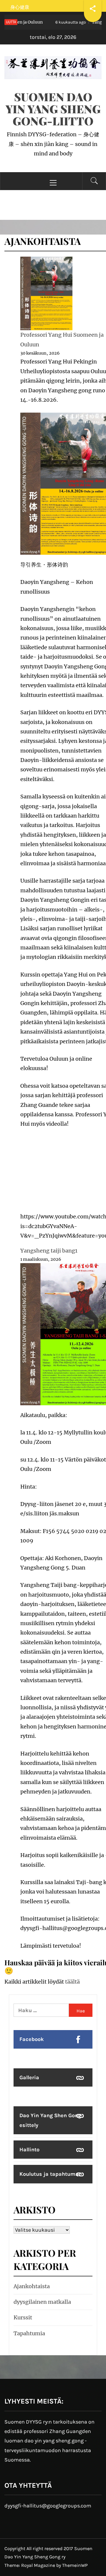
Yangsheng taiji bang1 (49, 1251)
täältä (72, 1982)
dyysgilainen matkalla (42, 2302)
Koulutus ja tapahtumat (50, 2174)
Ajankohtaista (32, 2286)
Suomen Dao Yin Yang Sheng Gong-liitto (53, 109)
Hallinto (29, 2150)
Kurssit (23, 2317)
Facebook (32, 2039)
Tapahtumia (29, 2333)
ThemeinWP (75, 2565)
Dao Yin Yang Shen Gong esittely (50, 2120)
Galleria (29, 2077)
